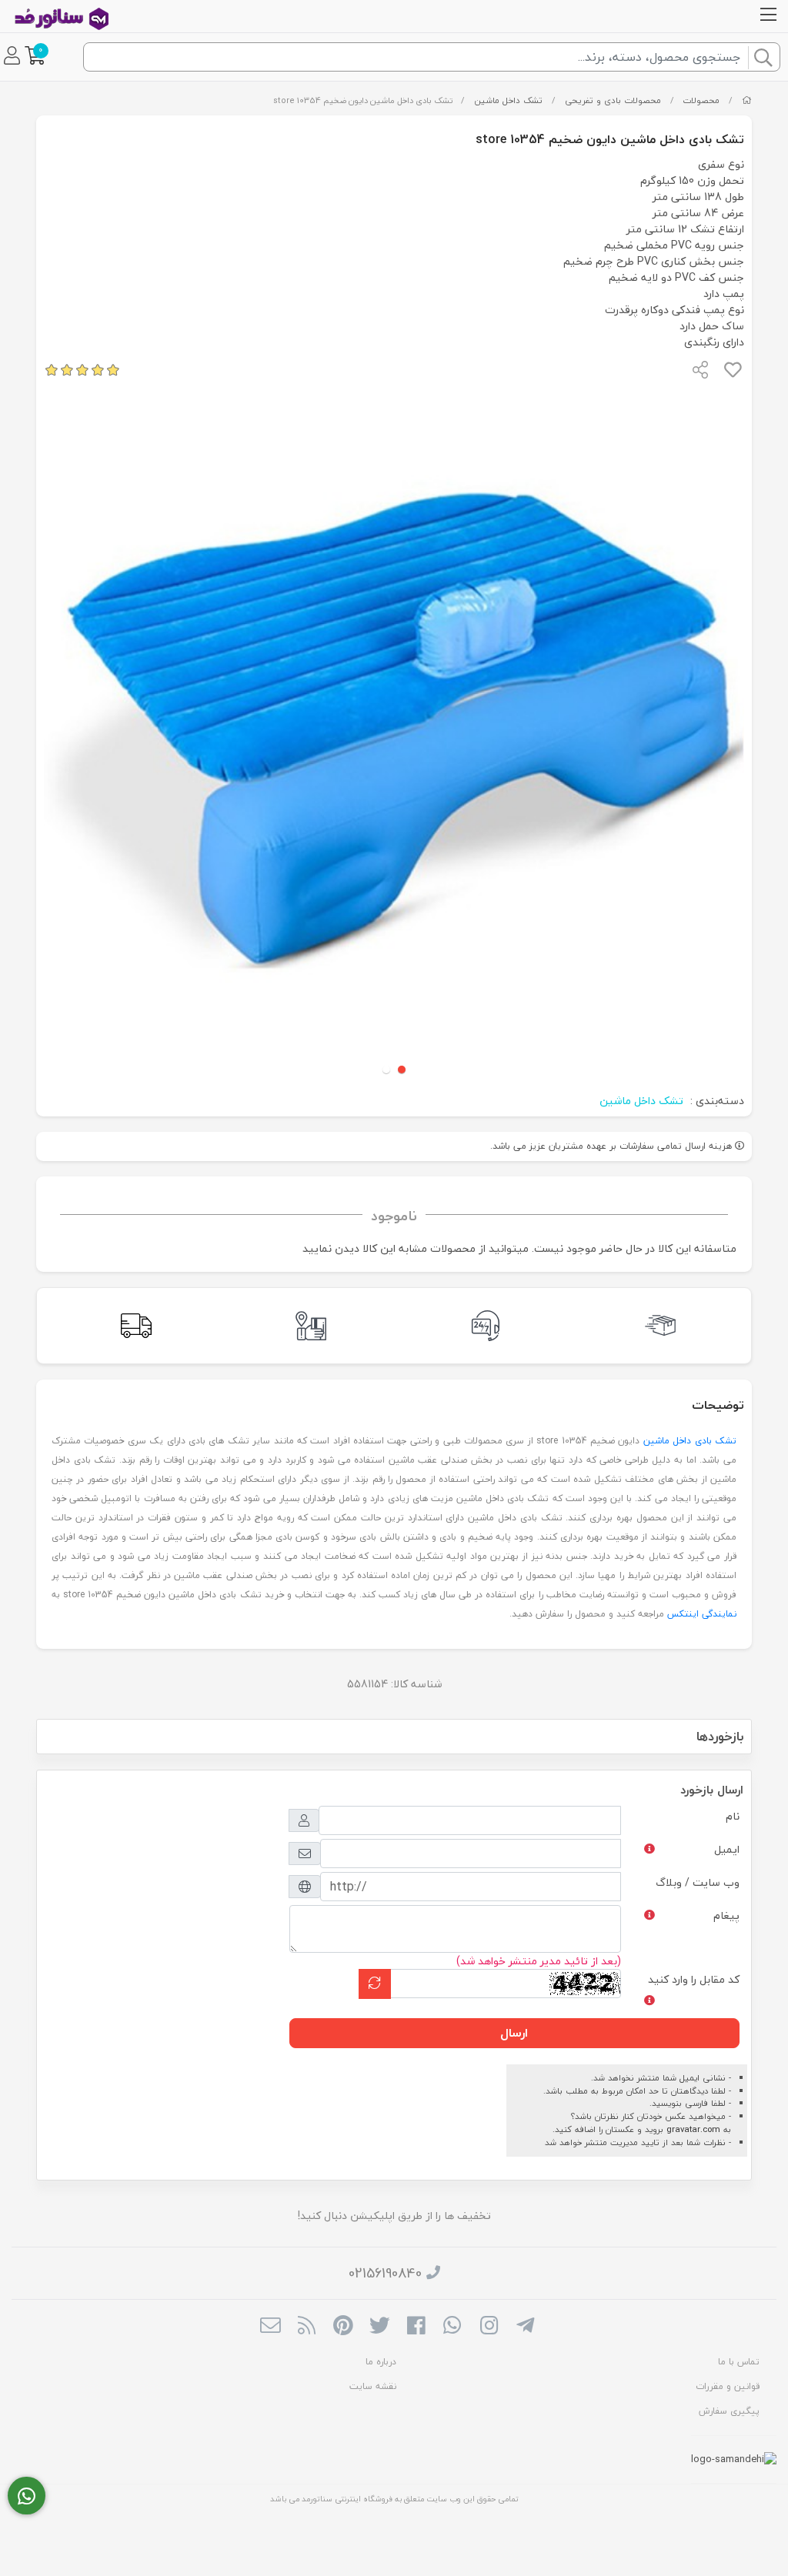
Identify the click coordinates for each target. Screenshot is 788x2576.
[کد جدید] (375, 1984)
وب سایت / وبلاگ (698, 1882)
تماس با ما (739, 2362)
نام (733, 1816)
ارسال (514, 2033)
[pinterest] (343, 2327)
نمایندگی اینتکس (702, 1614)
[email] (270, 2327)
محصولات (701, 100)
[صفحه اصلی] (747, 100)
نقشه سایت (373, 2386)
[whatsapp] (452, 2327)
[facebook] (416, 2327)
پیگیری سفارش (729, 2411)
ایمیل (727, 1849)
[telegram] (525, 2327)
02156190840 (385, 2273)
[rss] (307, 2327)
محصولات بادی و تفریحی (613, 100)
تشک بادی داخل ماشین (690, 1441)
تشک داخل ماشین (508, 100)
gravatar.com (693, 2129)
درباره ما (381, 2362)
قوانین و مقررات (728, 2386)
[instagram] (489, 2327)
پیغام (726, 1915)
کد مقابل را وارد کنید (694, 1979)
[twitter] (380, 2327)
